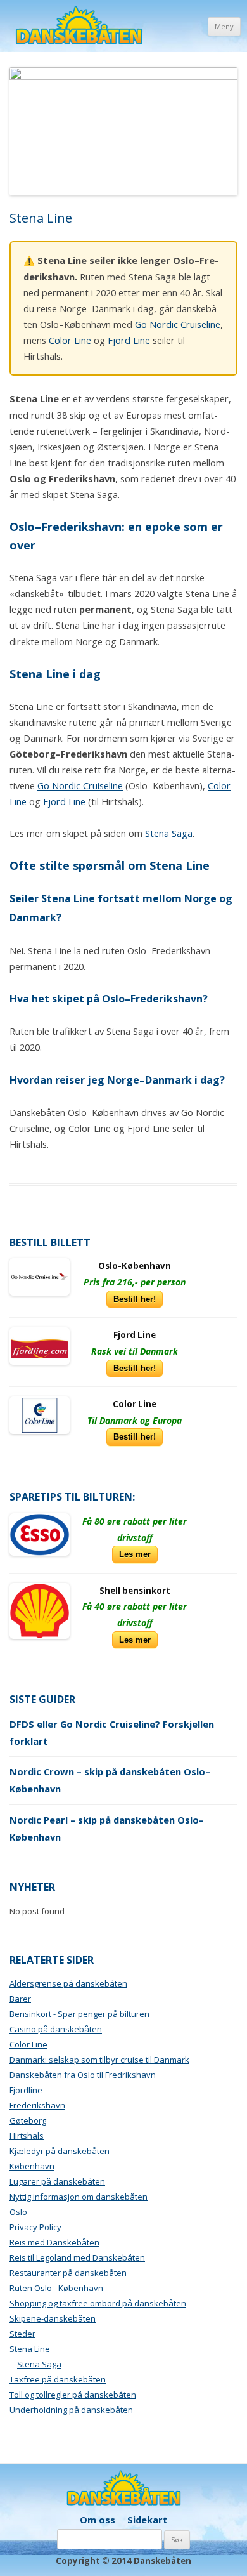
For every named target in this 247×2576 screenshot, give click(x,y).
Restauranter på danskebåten (68, 2273)
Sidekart (148, 2520)
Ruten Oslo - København (56, 2288)
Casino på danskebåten (56, 2029)
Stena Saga (169, 833)
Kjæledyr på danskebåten (60, 2151)
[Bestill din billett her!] (40, 1277)
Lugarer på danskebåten (57, 2181)
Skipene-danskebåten (53, 2318)
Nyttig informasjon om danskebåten (79, 2197)
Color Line (70, 340)
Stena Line (30, 2349)
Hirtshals (27, 2136)
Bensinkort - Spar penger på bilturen (79, 2014)
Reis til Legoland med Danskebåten (77, 2257)
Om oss (98, 2520)
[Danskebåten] (79, 27)
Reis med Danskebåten (54, 2242)
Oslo (18, 2212)
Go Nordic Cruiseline (178, 324)
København (32, 2166)
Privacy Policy (35, 2227)
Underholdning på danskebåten (71, 2410)
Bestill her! (135, 1299)
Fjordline (26, 2090)
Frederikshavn (37, 2105)
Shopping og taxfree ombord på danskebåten (98, 2303)
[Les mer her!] (40, 1534)
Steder (22, 2334)
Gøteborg (28, 2120)
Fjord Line (129, 340)
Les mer (135, 1554)
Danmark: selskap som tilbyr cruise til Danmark (99, 2060)
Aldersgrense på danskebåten (68, 1983)
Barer (20, 1999)
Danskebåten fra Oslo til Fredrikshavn (83, 2075)
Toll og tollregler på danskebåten (73, 2395)
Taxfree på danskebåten (58, 2379)
